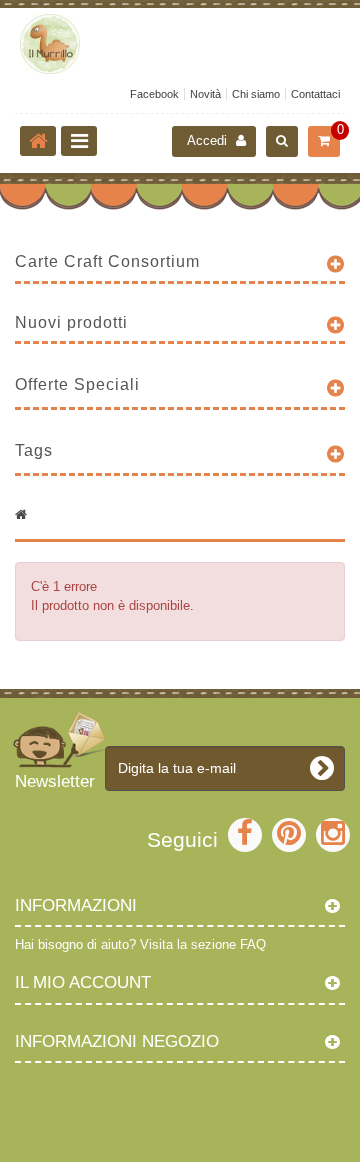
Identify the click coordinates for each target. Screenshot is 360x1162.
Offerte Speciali (77, 384)
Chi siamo (256, 94)
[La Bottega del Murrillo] (180, 44)
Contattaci (315, 94)
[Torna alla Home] (38, 141)
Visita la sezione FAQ (203, 944)
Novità (205, 94)
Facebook (154, 94)
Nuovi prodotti (71, 322)
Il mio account (83, 982)
